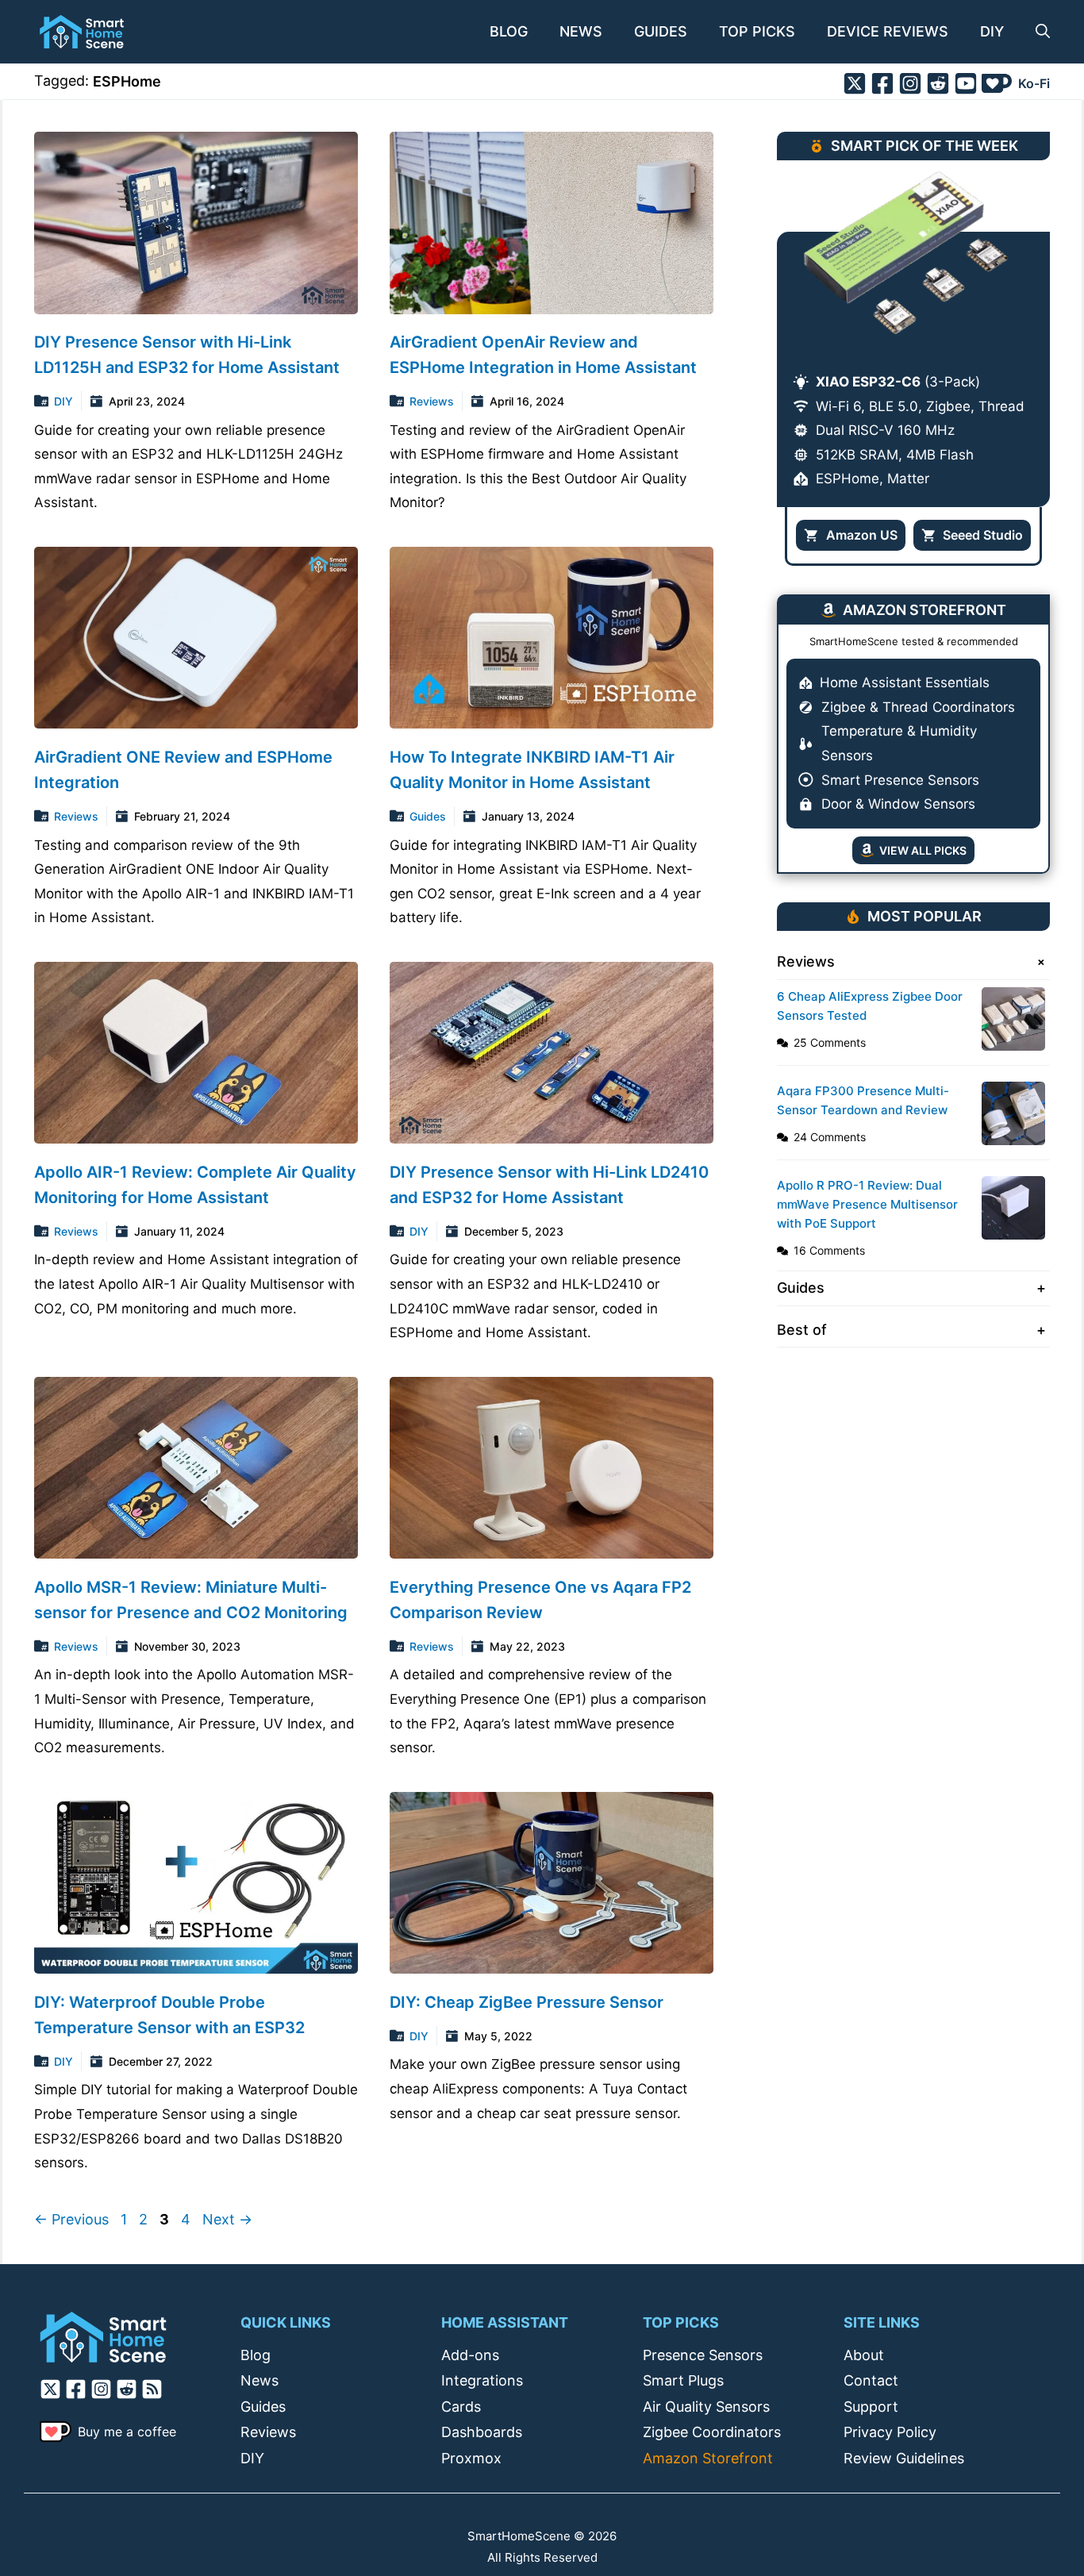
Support (871, 2407)
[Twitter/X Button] (855, 83)
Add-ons (470, 2355)
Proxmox (471, 2458)
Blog (509, 31)
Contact (871, 2380)
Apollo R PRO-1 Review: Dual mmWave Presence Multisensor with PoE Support (867, 1204)
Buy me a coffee (127, 2432)
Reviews (432, 401)
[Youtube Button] (966, 83)
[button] (1035, 32)
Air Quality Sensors (706, 2407)
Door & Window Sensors (898, 804)
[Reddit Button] (938, 83)
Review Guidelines (904, 2458)
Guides (661, 31)
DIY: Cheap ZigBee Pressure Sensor (527, 2002)
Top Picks (757, 31)
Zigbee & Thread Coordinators (918, 707)
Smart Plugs (683, 2380)
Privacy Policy (890, 2432)
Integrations (482, 2380)
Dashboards (482, 2432)
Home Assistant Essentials (905, 682)
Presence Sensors (703, 2355)
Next (227, 2219)
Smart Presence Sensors (900, 780)
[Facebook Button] (882, 83)
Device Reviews (888, 31)
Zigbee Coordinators (712, 2432)
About (864, 2355)
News (581, 31)
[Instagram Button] (910, 83)
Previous (71, 2219)
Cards (461, 2407)
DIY (992, 31)
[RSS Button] (154, 2389)
